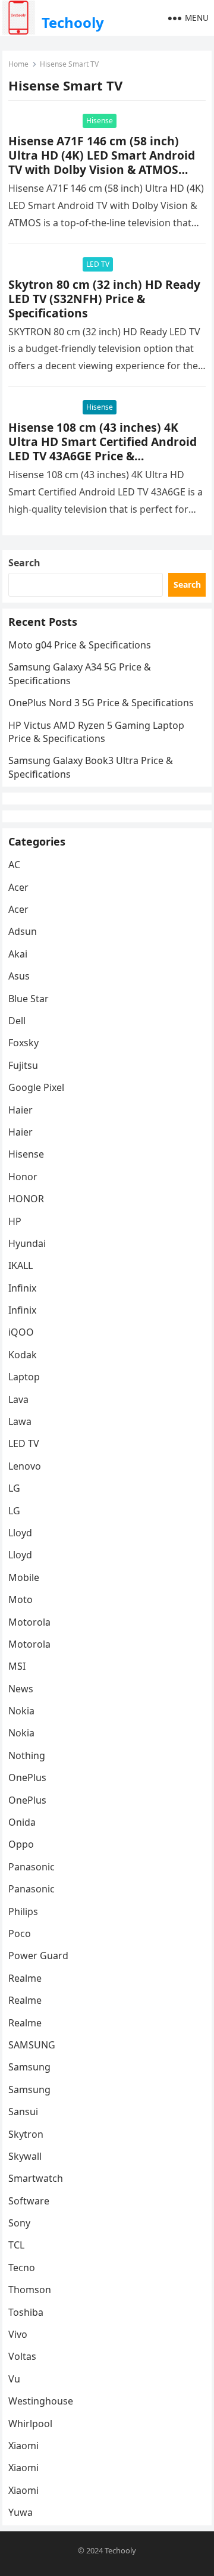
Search (24, 563)
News (21, 1689)
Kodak (23, 1355)
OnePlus (27, 1777)
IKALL (21, 1265)
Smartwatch (36, 2178)
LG (14, 1488)
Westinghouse (41, 2401)
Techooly (73, 22)
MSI (17, 1666)
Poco (20, 1933)
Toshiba (26, 2312)
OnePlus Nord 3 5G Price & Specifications (101, 703)
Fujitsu (23, 1065)
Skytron (26, 2134)
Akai (18, 954)
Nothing (27, 1755)
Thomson (30, 2290)
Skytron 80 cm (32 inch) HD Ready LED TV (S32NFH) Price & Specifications (104, 299)
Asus (19, 976)
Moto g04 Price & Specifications (80, 645)
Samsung (29, 2067)
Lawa (20, 1421)
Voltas (22, 2356)
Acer (18, 887)
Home (18, 64)
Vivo (18, 2334)
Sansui (23, 2112)
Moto (21, 1599)
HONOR (26, 1199)
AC (14, 865)
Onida (22, 1822)
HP (15, 1221)
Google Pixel (36, 1087)
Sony (19, 2223)
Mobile (24, 1577)
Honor (23, 1177)
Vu (14, 2379)
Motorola (29, 1622)
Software (29, 2201)
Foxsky (23, 1043)
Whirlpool (30, 2424)
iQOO (21, 1332)
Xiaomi (23, 2446)
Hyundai (27, 1243)
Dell (17, 1021)
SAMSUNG (32, 2045)
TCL (16, 2245)
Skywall (25, 2156)
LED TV (98, 264)
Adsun (23, 931)
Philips (23, 1911)
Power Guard (38, 1956)
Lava (18, 1399)
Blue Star (29, 999)
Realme (25, 1978)
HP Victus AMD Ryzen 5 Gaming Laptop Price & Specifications (96, 732)
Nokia (21, 1711)
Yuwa (21, 2512)
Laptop (24, 1377)
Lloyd (20, 1533)
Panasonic (32, 1867)
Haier (21, 1110)
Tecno (22, 2268)
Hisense (100, 121)
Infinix (22, 1288)
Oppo (21, 1844)
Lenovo (25, 1466)
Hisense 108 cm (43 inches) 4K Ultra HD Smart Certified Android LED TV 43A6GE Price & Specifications (103, 449)
